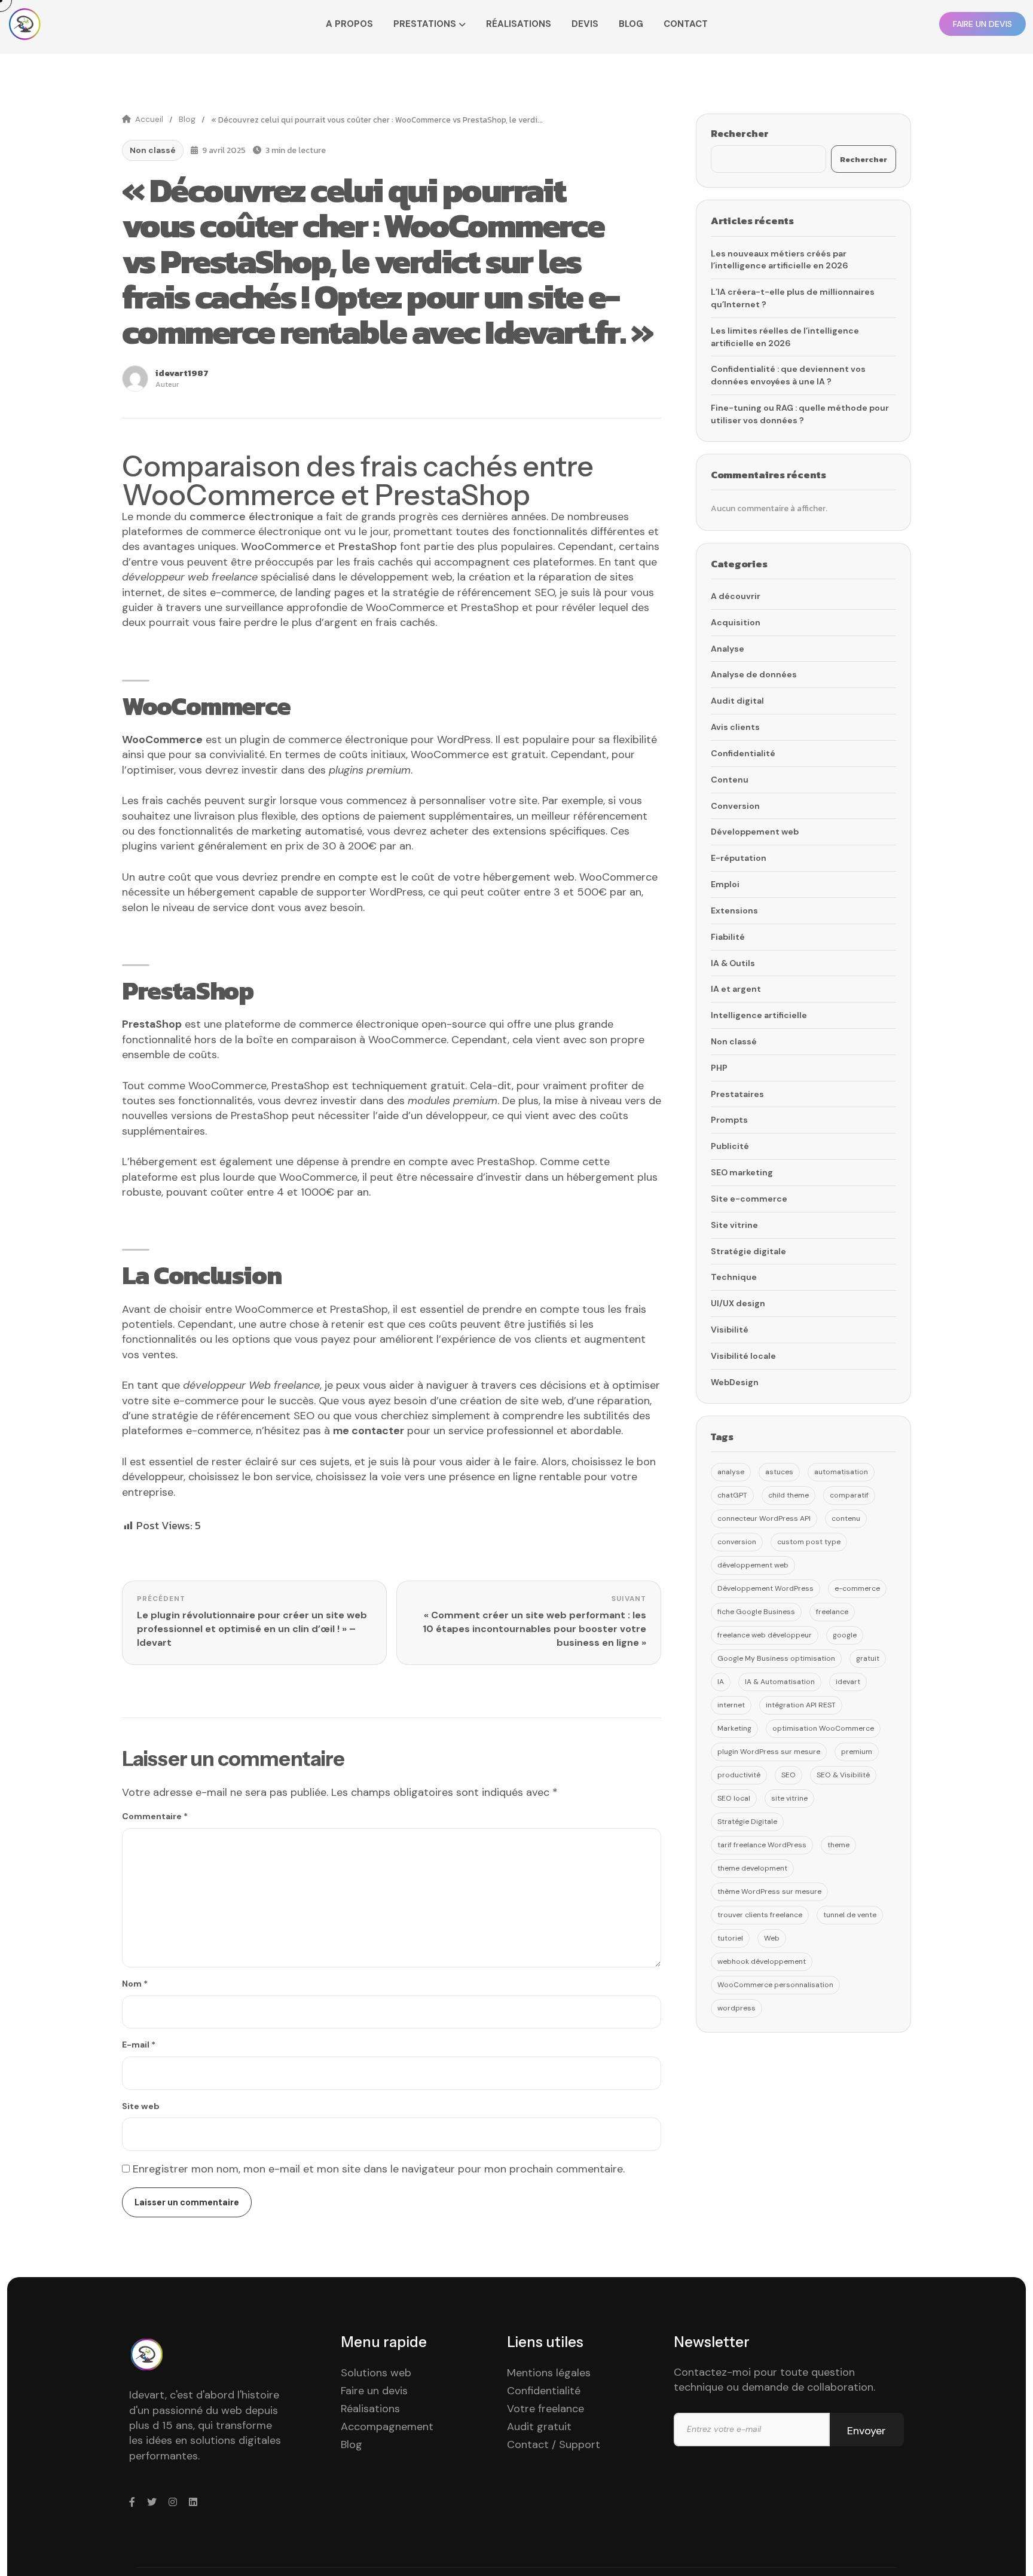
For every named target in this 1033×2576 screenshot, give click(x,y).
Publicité (730, 1146)
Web (772, 1938)
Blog (631, 24)
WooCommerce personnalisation (775, 1985)
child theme (788, 1495)
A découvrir (736, 596)
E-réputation (739, 858)
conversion (737, 1542)
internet (731, 1705)
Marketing (734, 1728)
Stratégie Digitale (747, 1822)
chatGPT (732, 1495)
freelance (832, 1612)
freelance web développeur (765, 1635)
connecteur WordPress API (764, 1518)
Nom (135, 1984)
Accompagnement (387, 2427)
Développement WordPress (765, 1588)
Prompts (729, 1120)
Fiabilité (728, 937)
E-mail (139, 2045)
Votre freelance (545, 2409)
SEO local (734, 1798)
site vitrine (789, 1798)
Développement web (755, 832)
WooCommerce (162, 740)
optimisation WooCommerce (823, 1728)
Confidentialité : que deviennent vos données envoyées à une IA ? (788, 375)
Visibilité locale (743, 1356)
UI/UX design (738, 1303)
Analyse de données (754, 674)
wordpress (736, 2008)
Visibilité (730, 1330)
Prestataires (737, 1094)
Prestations (425, 24)
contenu (846, 1518)
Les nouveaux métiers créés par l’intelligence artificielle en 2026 (780, 260)
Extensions (734, 910)
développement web (753, 1565)
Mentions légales (549, 2373)
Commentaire (155, 1816)
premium (857, 1752)
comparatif (849, 1495)
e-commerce (857, 1588)
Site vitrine (734, 1225)
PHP (719, 1068)
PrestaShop (152, 1024)
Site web (141, 2106)
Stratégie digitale (748, 1251)
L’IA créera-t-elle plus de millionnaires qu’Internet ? (793, 298)
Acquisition (736, 622)
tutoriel (730, 1938)
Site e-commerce (749, 1199)
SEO (788, 1775)
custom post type (809, 1542)
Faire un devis (374, 2391)
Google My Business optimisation (776, 1658)
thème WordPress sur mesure (769, 1891)
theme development (752, 1868)
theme (838, 1845)
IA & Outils (733, 963)
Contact (686, 24)
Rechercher (740, 133)
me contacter (369, 1431)
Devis (585, 24)
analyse (731, 1472)
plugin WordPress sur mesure (769, 1752)
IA (721, 1682)
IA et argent (736, 989)
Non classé (153, 150)
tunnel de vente (850, 1915)
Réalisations (519, 24)
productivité (739, 1775)
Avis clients (735, 727)
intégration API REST (801, 1705)
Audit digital (737, 701)
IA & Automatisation (780, 1682)
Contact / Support (554, 2444)
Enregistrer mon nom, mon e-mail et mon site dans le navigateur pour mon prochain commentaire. (379, 2169)
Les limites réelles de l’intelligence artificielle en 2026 (785, 337)
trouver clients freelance (760, 1915)
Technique (734, 1277)
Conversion (735, 806)
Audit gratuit (539, 2427)
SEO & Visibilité (843, 1775)
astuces (779, 1472)
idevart (848, 1682)
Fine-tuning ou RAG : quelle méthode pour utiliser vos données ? (800, 414)
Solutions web (376, 2373)
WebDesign (735, 1382)
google (845, 1635)
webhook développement (762, 1961)
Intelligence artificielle (759, 1015)
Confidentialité (743, 753)
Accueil (149, 119)
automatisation (841, 1472)
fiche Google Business (756, 1612)
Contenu (730, 780)
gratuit (868, 1658)
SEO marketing (742, 1172)
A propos (349, 24)
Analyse (728, 649)
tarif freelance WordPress (762, 1845)
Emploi (725, 884)
